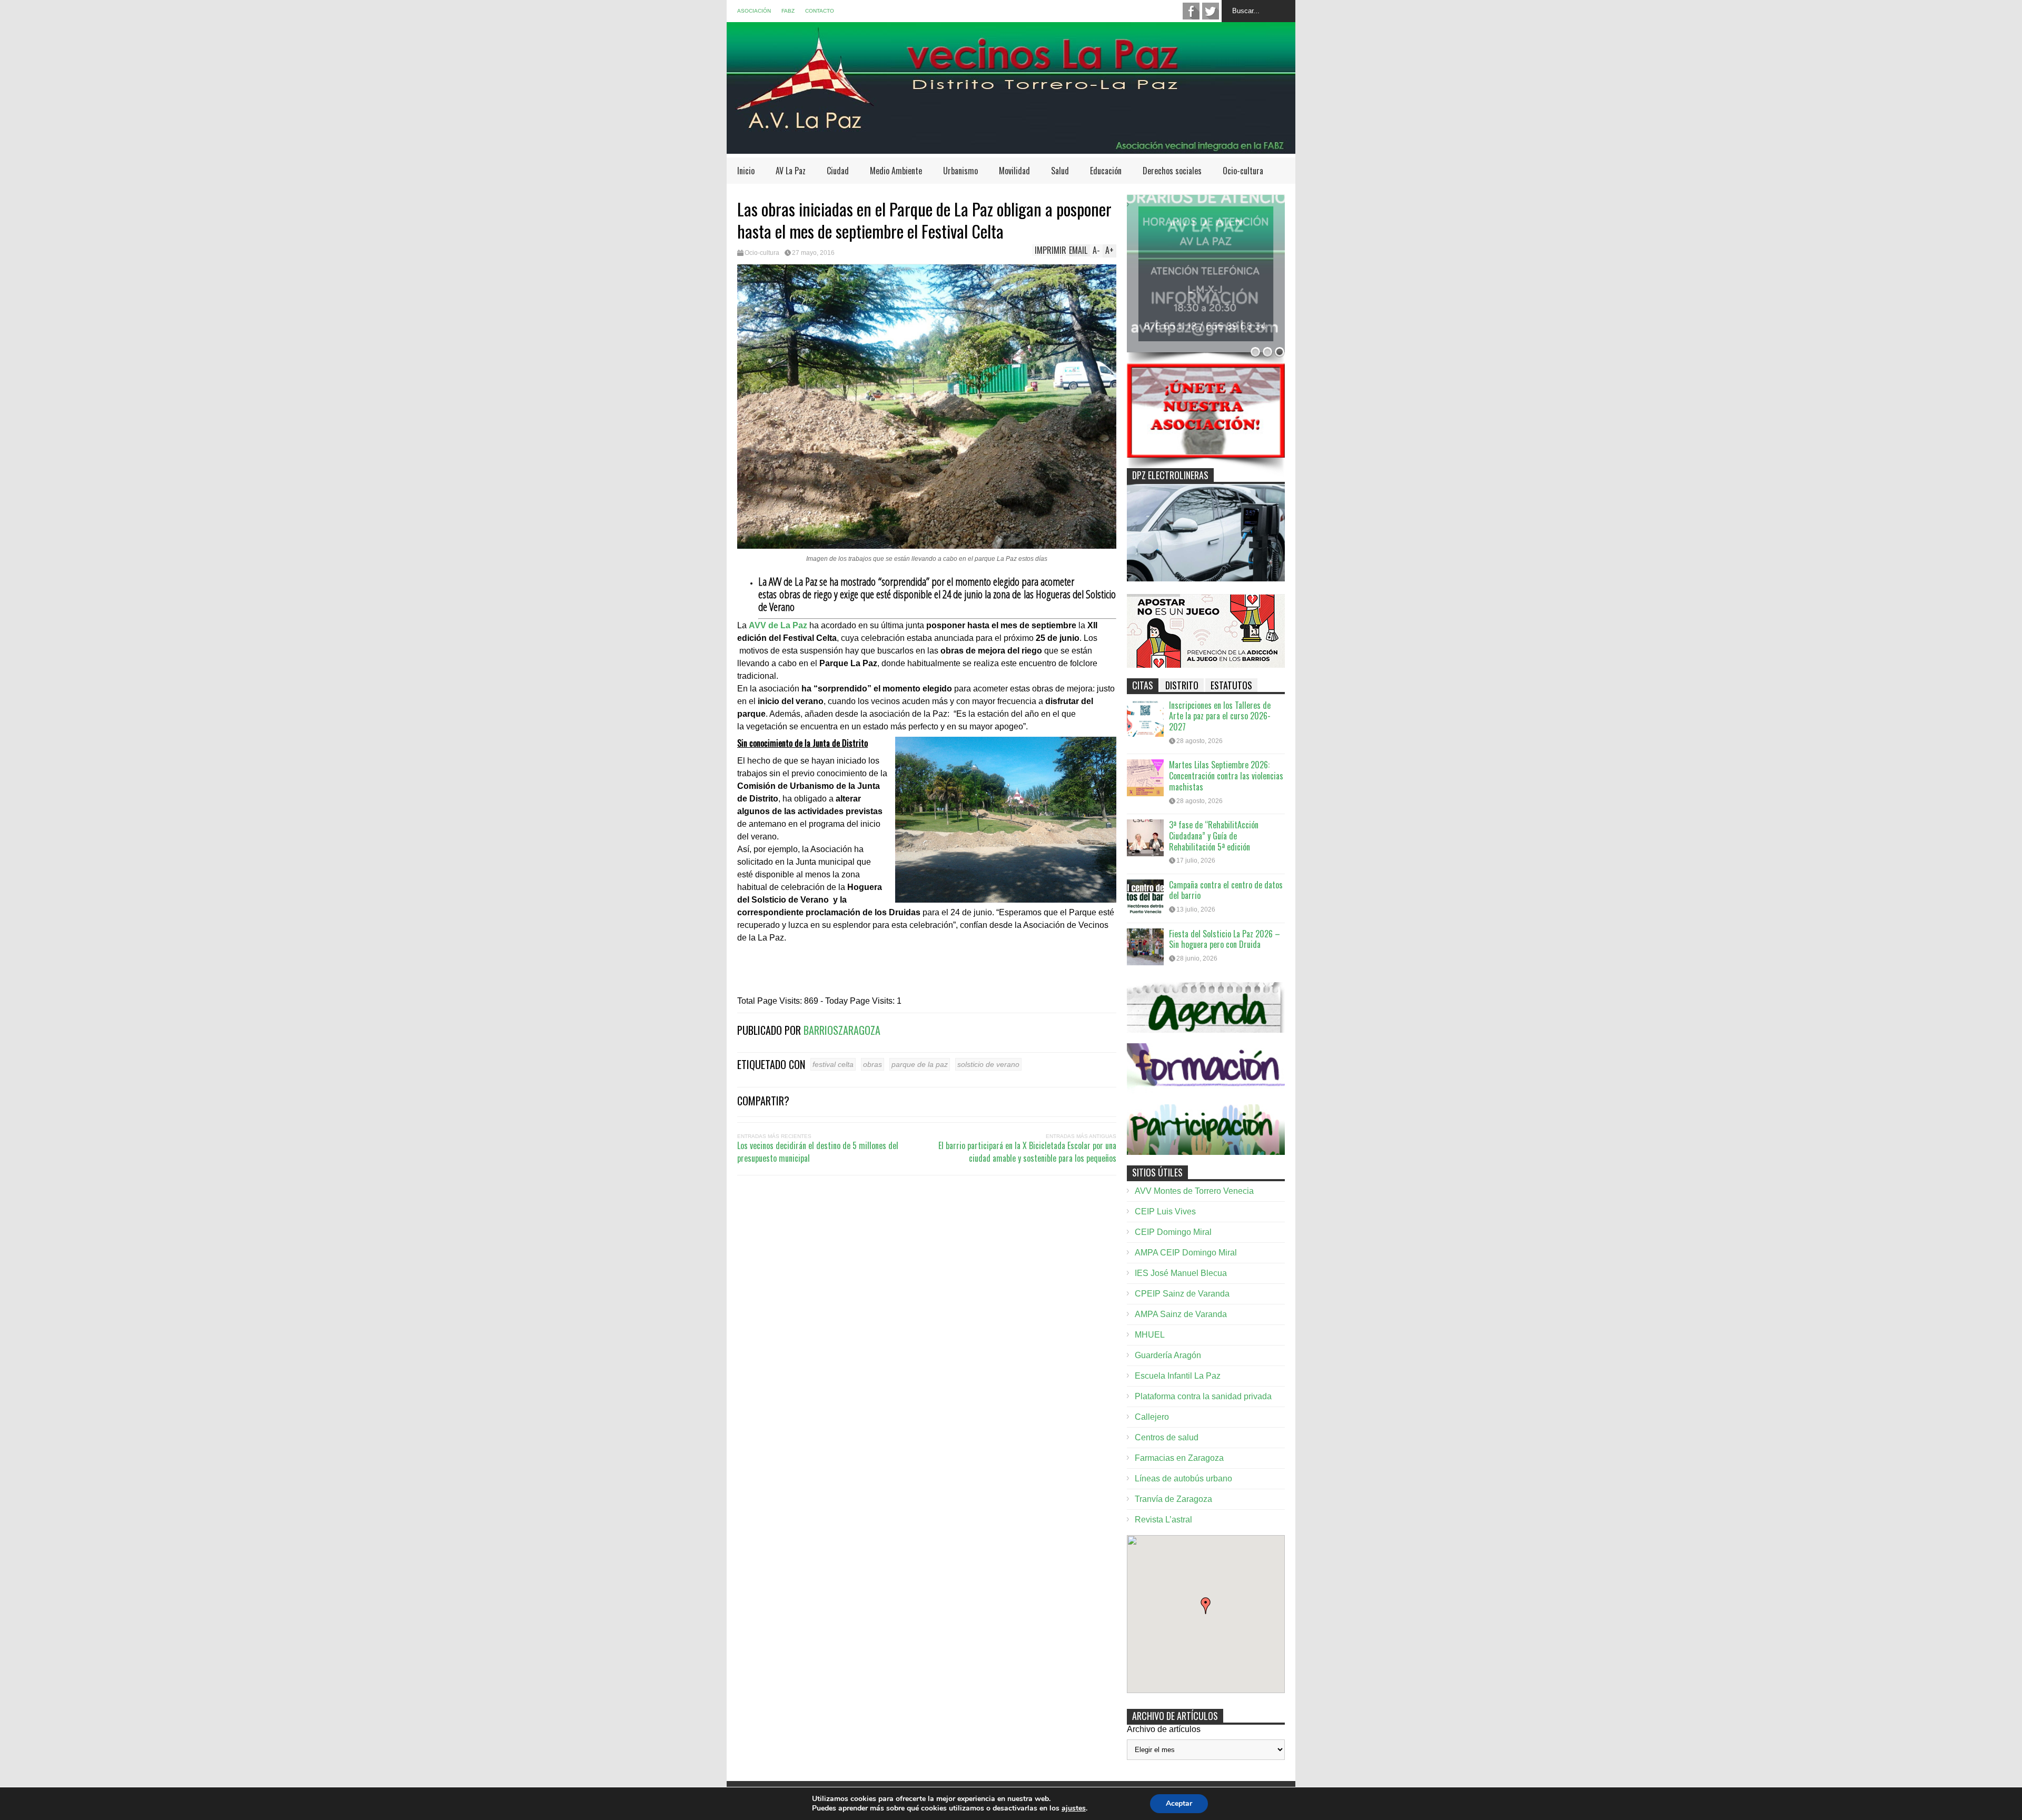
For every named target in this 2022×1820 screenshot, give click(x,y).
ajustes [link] (1074, 1808)
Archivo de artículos (1164, 1729)
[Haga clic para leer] (1145, 718)
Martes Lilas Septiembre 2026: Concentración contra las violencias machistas (1226, 776)
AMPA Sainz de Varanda (1181, 1314)
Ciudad (838, 171)
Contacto (820, 11)
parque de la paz (920, 1064)
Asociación (754, 11)
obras (873, 1064)
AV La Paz (791, 171)
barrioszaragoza (842, 1030)
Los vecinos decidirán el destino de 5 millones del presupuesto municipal (818, 1152)
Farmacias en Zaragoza (1179, 1458)
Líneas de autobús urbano (1183, 1478)
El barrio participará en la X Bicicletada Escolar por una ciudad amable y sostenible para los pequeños (1027, 1152)
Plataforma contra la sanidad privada (1203, 1396)
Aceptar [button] (1179, 1803)
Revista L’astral (1163, 1520)
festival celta (833, 1064)
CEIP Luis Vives (1165, 1211)
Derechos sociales (1172, 171)
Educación (1106, 171)
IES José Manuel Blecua (1181, 1273)
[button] (1206, 1606)
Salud (1060, 171)
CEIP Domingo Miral (1173, 1232)
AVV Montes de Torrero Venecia (1194, 1191)
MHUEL (1150, 1335)
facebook (1191, 11)
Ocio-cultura (1243, 171)
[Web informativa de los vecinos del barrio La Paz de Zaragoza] (1011, 149)
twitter (1211, 11)
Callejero (1152, 1417)
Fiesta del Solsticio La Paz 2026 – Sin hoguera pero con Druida (1225, 939)
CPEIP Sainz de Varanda (1182, 1294)
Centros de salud (1167, 1437)
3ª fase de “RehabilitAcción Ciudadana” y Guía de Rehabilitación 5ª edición (1214, 836)
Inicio (746, 171)
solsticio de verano (988, 1064)
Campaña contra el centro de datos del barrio (1226, 890)
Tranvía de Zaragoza (1173, 1499)
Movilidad (1014, 171)
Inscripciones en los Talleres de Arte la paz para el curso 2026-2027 (1220, 716)
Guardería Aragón (1168, 1355)
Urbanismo (960, 171)
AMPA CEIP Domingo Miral (1186, 1253)
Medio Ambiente (896, 171)
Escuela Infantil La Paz (1178, 1376)
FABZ (788, 11)
